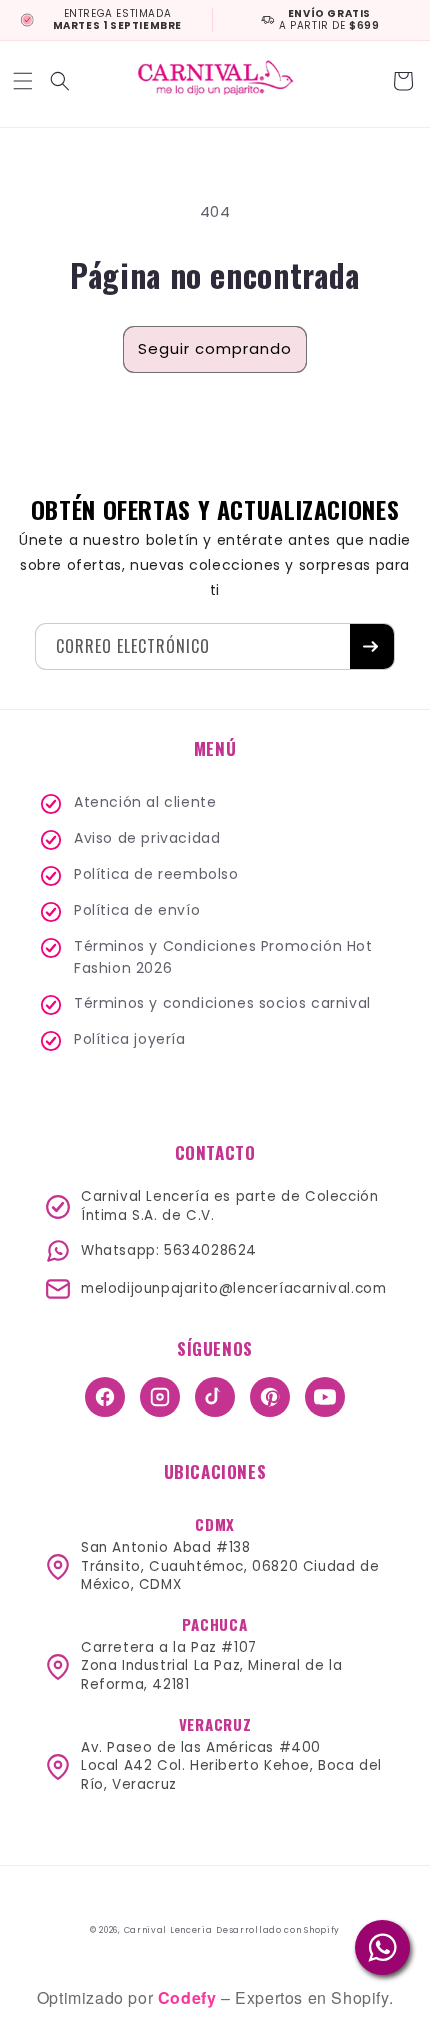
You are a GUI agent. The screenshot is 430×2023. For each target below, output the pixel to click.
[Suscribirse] (372, 646)
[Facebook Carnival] (105, 1397)
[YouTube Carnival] (325, 1397)
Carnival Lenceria (168, 1930)
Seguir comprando (215, 348)
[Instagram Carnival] (160, 1397)
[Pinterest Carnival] (270, 1397)
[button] (25, 81)
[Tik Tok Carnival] (215, 1397)
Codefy (189, 1997)
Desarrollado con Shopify (278, 1930)
